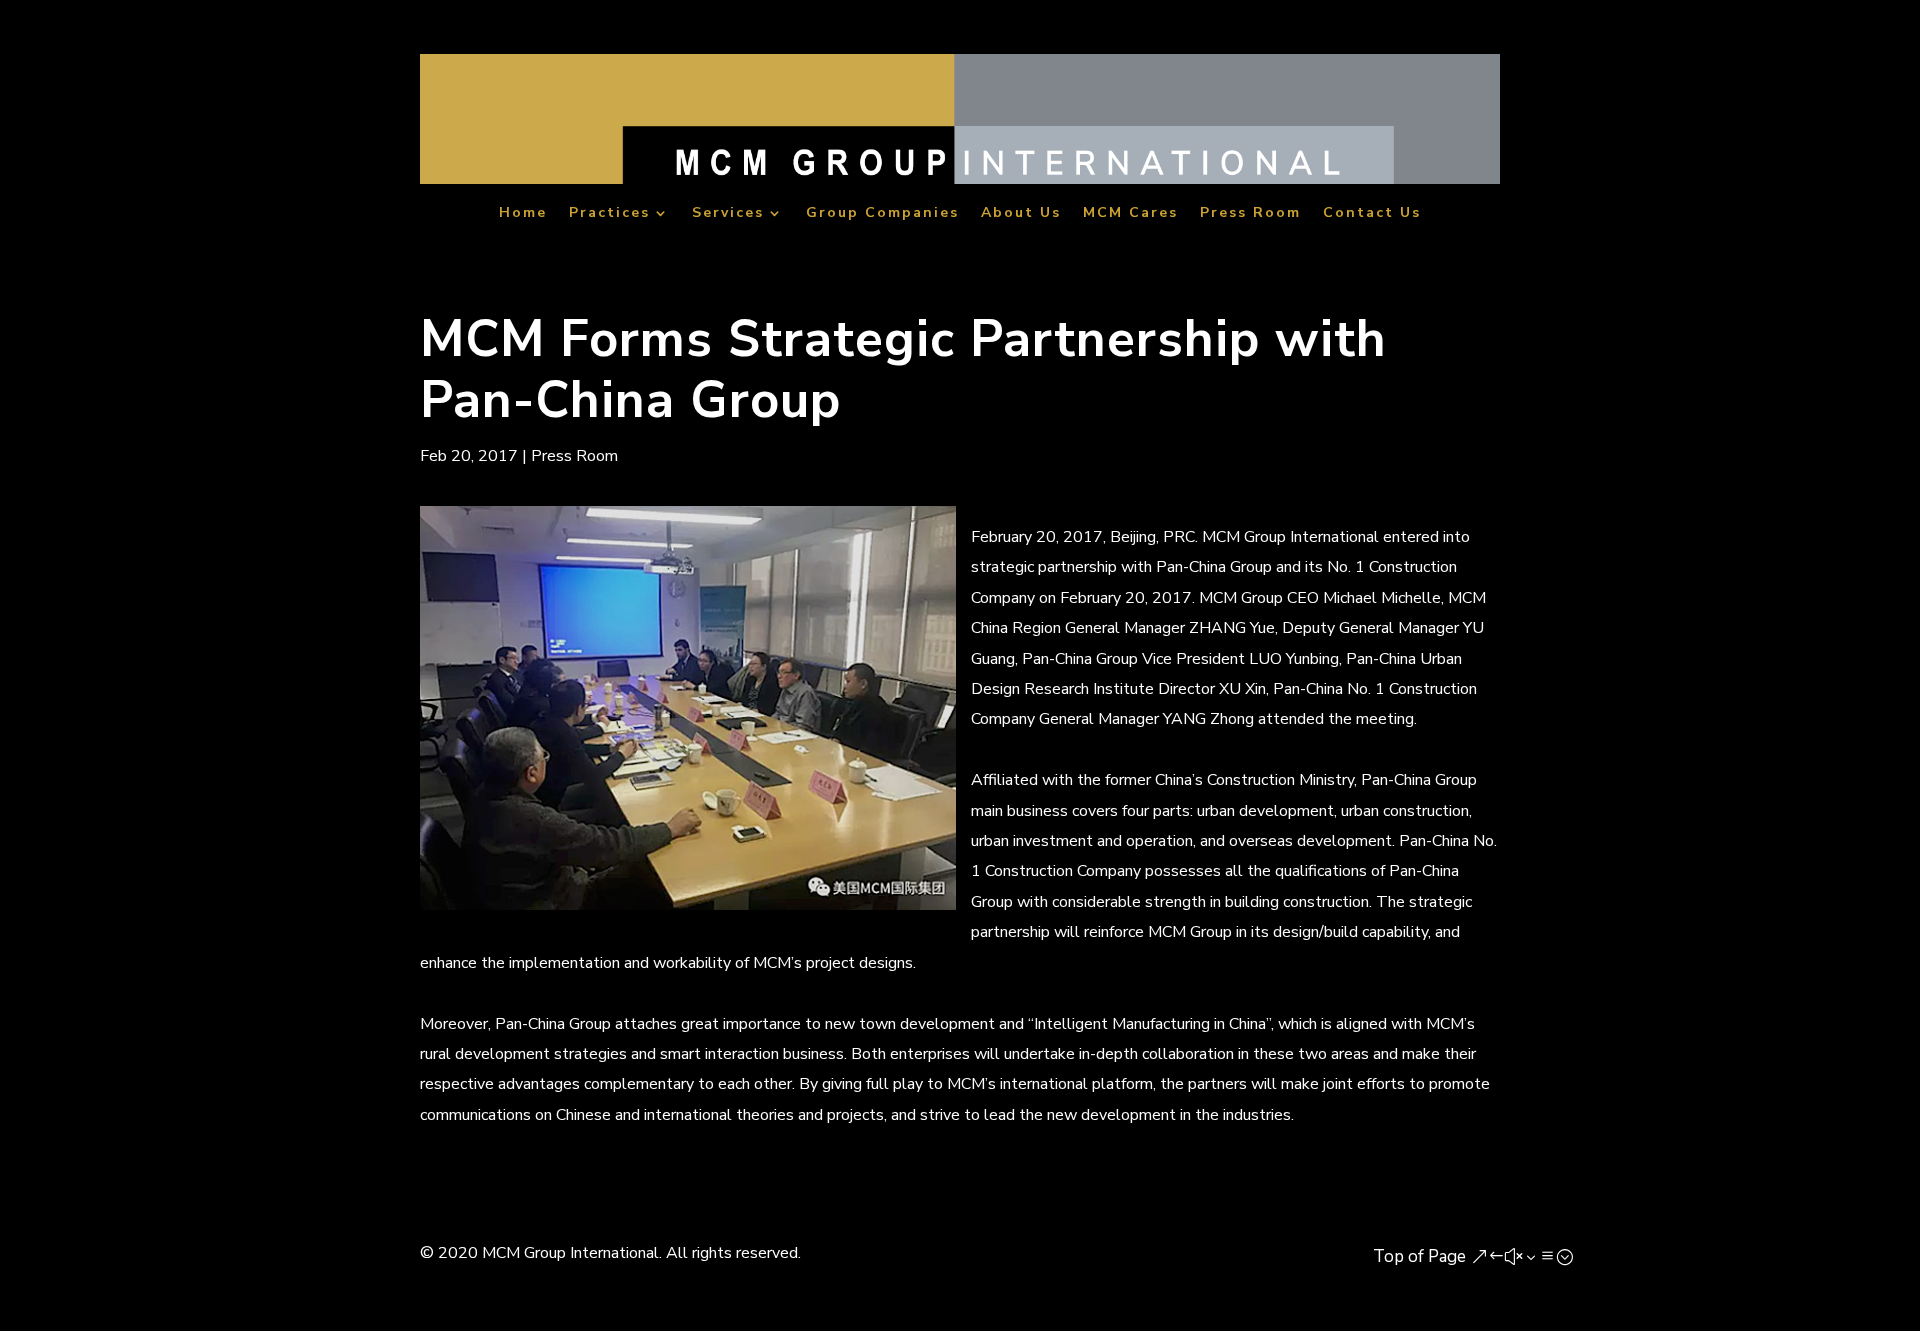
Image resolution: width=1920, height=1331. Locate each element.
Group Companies (882, 214)
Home (523, 214)
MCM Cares (1130, 214)
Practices (609, 214)
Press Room (1250, 214)
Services (728, 214)
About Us (1021, 214)
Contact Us (1372, 214)
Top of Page (1419, 1256)
